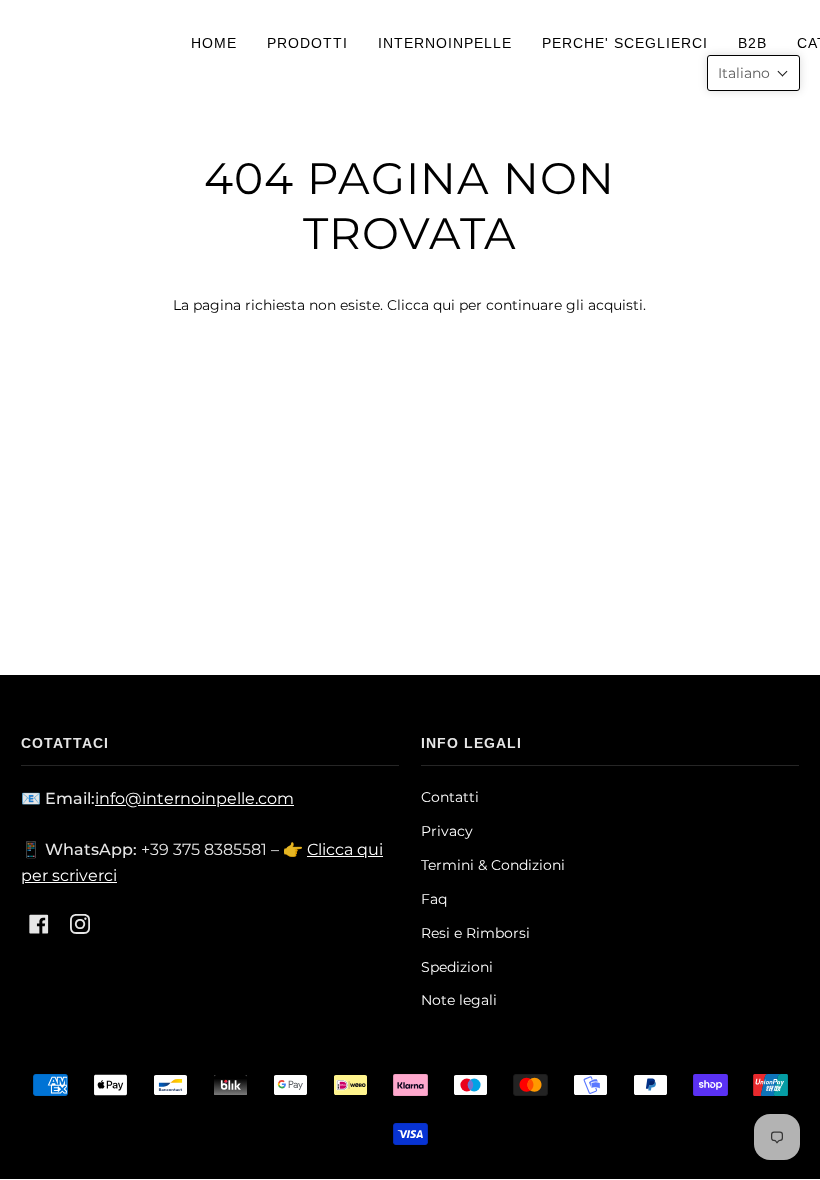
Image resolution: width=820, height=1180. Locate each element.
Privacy (447, 831)
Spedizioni (457, 967)
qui (444, 305)
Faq (434, 899)
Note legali (459, 1000)
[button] (753, 73)
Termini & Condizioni (493, 865)
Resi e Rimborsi (475, 933)
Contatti (450, 797)
